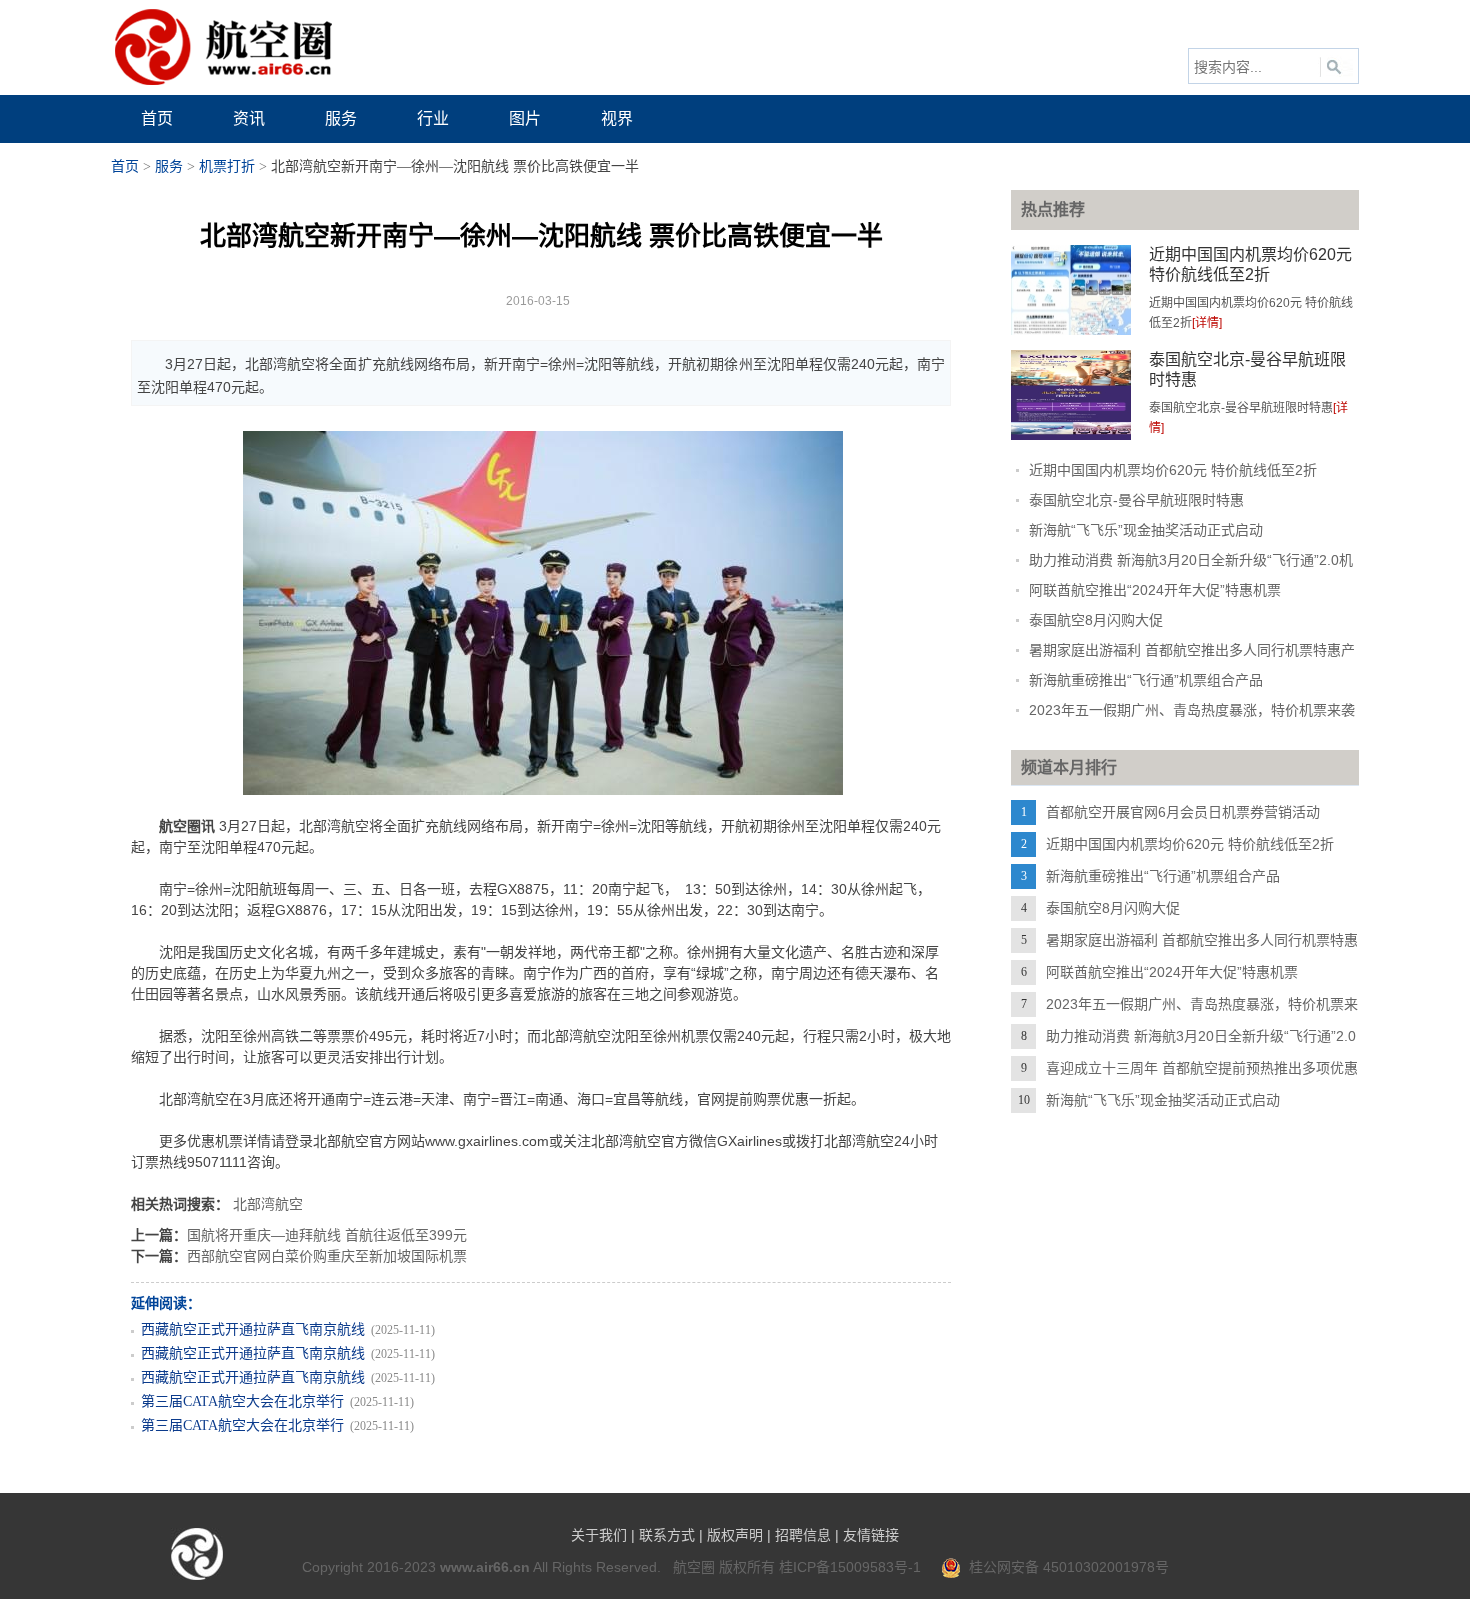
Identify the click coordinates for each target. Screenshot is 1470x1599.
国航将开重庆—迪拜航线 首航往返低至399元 (327, 1235)
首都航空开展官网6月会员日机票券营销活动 (1183, 812)
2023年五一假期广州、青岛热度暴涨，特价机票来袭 (1192, 710)
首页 (125, 166)
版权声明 (735, 1535)
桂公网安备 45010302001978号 (1065, 1567)
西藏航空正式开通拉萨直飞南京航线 (253, 1329)
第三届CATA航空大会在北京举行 (242, 1401)
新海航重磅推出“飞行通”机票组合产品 (1146, 680)
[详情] (1207, 323)
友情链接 (871, 1535)
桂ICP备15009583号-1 (850, 1567)
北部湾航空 (268, 1204)
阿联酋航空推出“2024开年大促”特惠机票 (1155, 590)
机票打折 (227, 166)
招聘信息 (803, 1535)
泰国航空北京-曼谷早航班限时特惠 (1136, 500)
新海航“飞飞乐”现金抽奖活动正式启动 (1146, 530)
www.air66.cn (485, 1567)
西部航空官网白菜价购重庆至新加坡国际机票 (327, 1256)
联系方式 (667, 1535)
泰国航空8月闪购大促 (1096, 620)
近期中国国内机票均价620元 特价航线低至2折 (1173, 470)
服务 (169, 166)
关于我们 (599, 1535)
